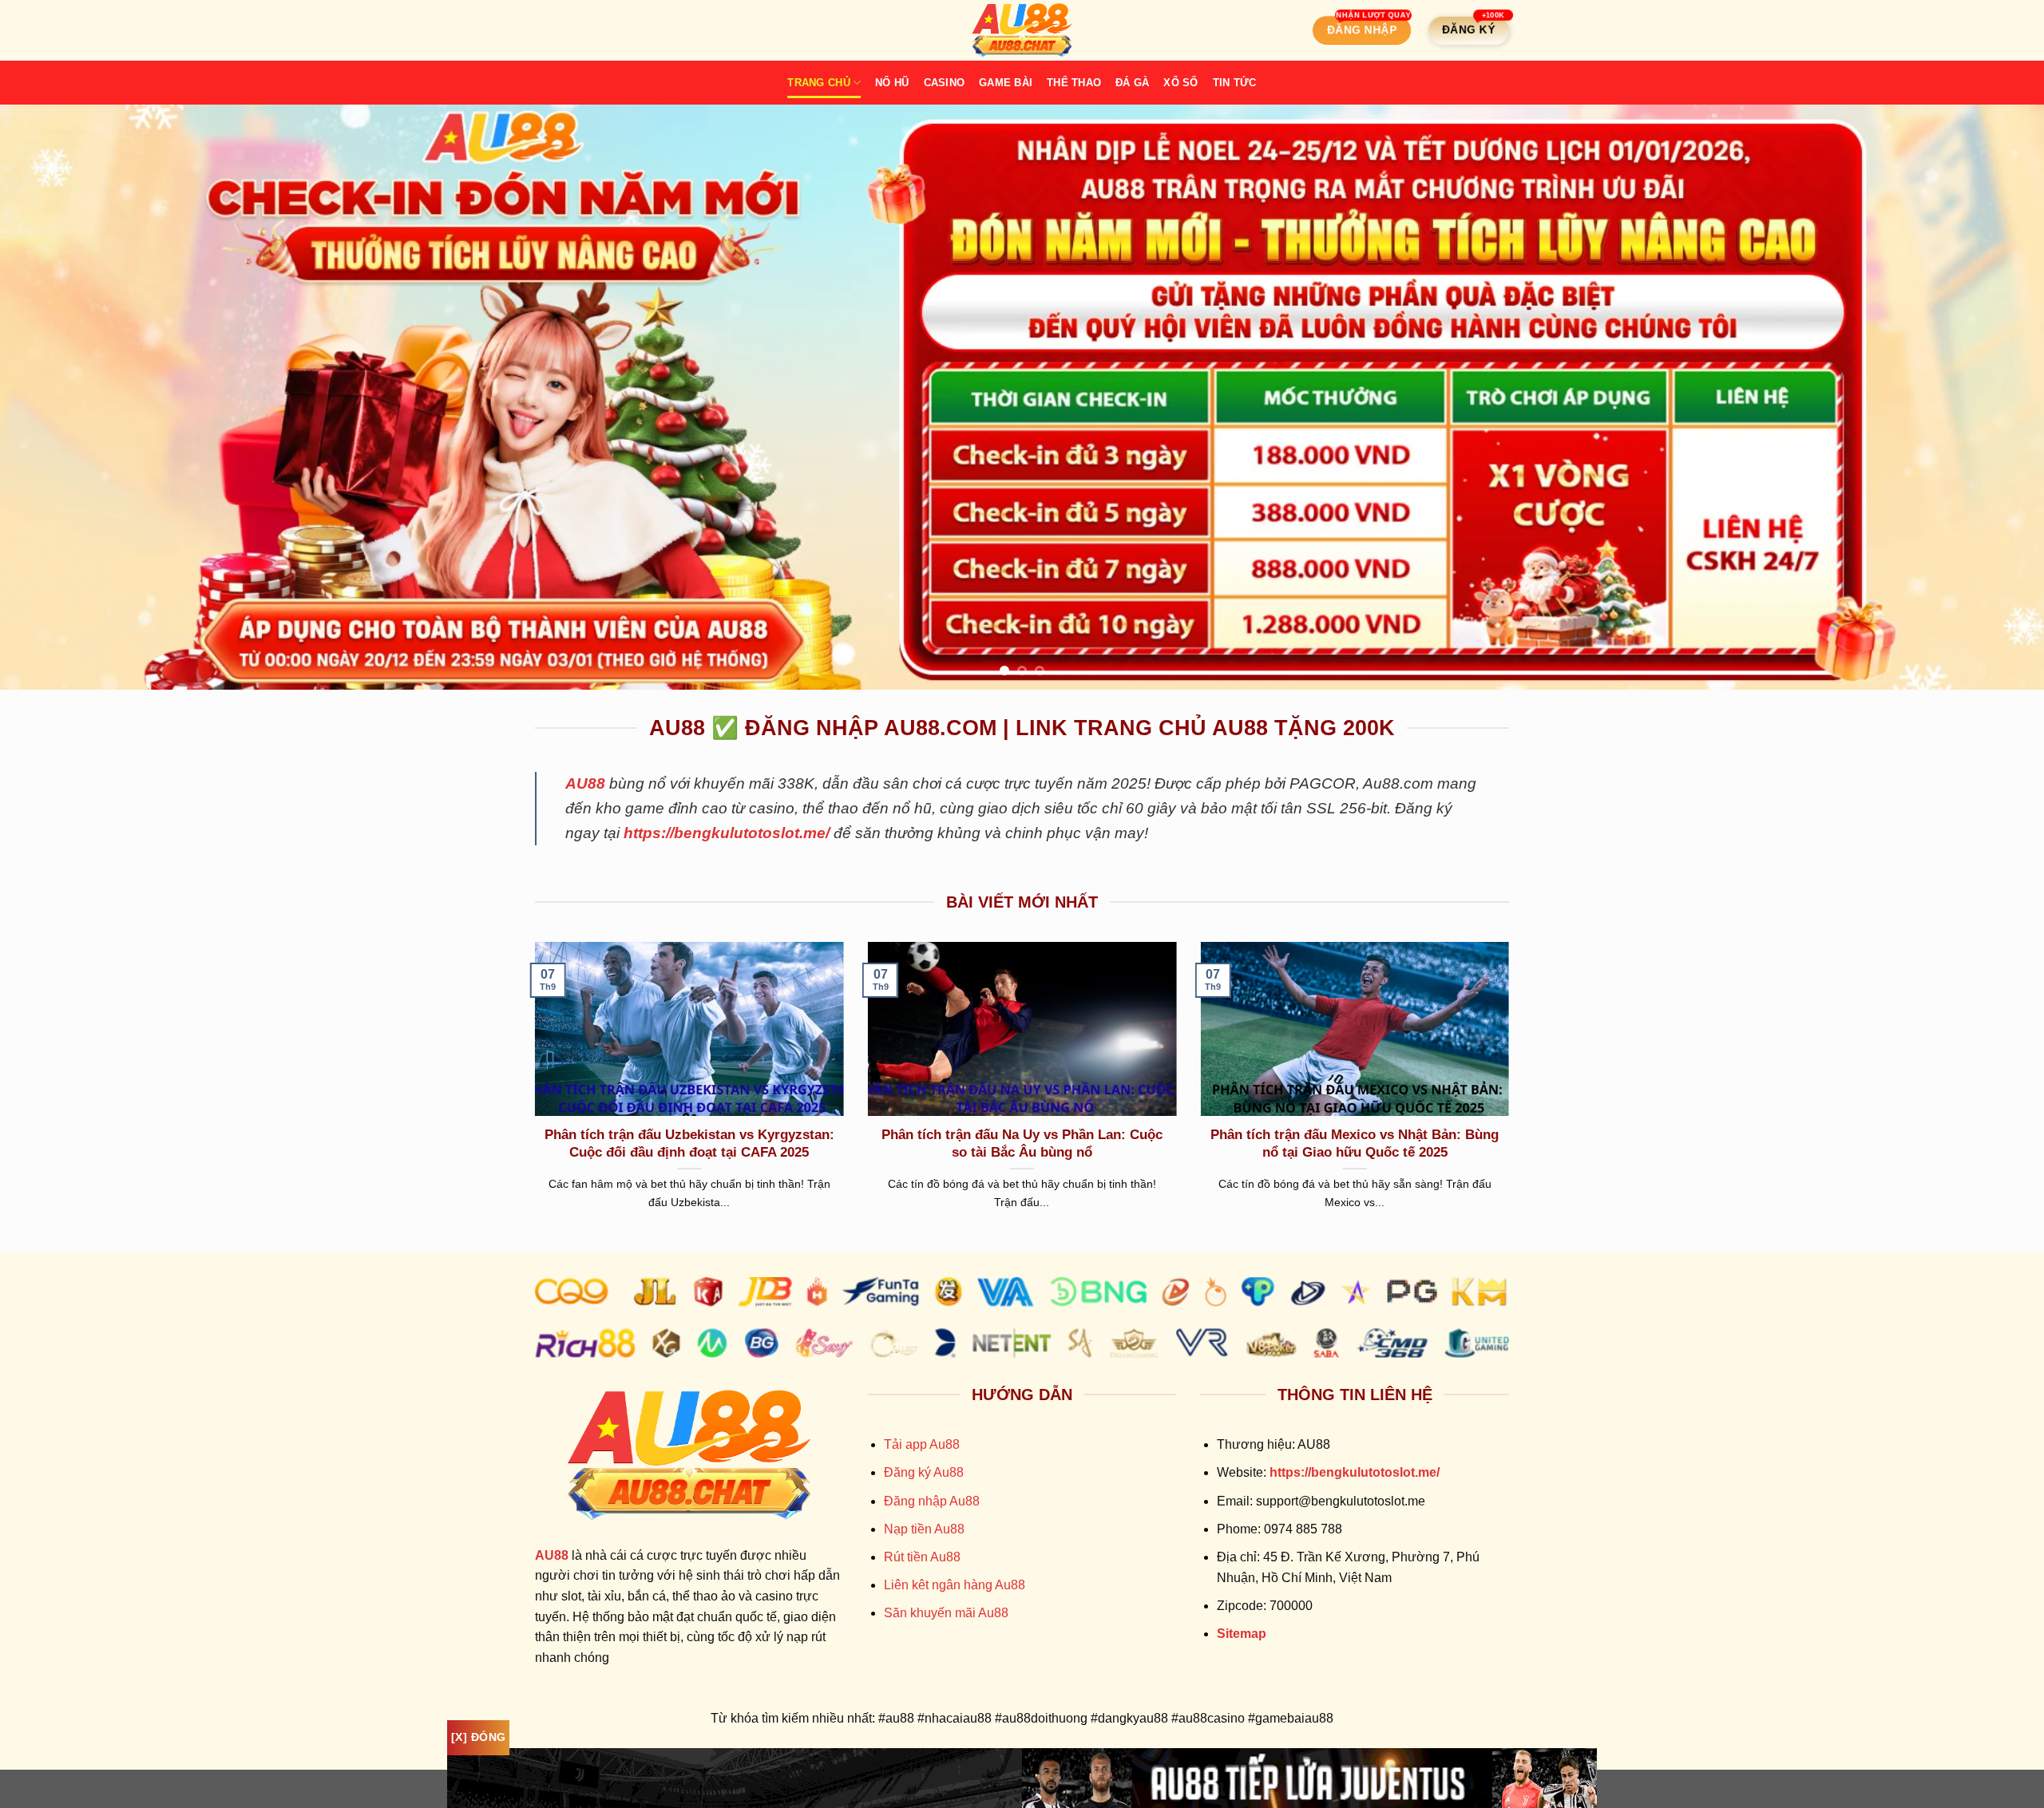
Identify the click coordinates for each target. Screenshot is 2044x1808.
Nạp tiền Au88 (924, 1529)
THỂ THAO (1074, 83)
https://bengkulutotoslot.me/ (727, 833)
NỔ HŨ (892, 83)
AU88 (585, 783)
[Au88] (1022, 30)
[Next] (1983, 397)
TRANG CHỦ (818, 83)
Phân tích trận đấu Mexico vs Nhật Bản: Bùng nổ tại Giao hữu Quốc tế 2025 (1355, 1143)
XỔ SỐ (1180, 83)
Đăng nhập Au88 (932, 1501)
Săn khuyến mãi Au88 (946, 1613)
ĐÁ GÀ (1132, 83)
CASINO (945, 83)
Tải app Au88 (922, 1444)
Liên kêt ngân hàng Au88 (955, 1585)
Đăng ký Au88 (924, 1472)
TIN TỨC (1235, 83)
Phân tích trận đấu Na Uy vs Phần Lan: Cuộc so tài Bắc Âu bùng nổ (1022, 1143)
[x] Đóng (478, 1737)
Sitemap (1242, 1634)
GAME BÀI (1006, 83)
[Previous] (61, 397)
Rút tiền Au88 (922, 1557)
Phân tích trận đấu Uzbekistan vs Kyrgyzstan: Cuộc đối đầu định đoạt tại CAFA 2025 (689, 1143)
